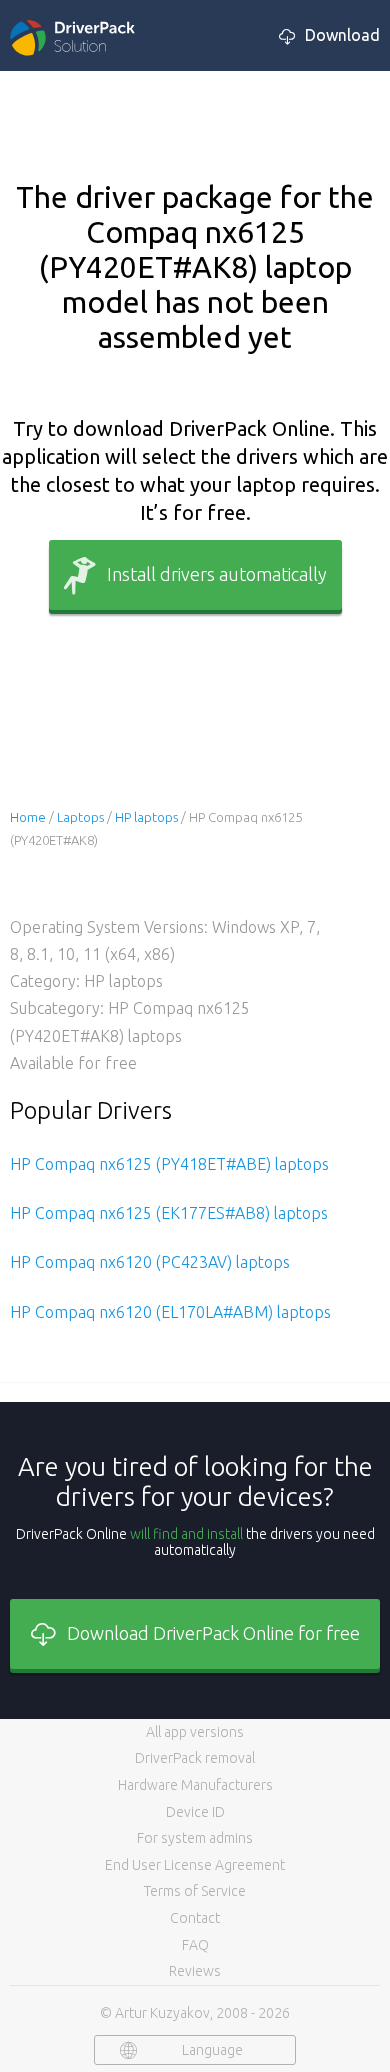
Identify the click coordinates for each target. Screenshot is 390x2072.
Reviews (195, 1971)
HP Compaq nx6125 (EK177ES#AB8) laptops (169, 1213)
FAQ (195, 1945)
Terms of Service (195, 1891)
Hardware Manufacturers (195, 1785)
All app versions (195, 1732)
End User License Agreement (195, 1865)
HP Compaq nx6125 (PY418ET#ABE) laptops (169, 1164)
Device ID (195, 1812)
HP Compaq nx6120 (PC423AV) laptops (150, 1262)
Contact (195, 1918)
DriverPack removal (195, 1758)
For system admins (195, 1838)
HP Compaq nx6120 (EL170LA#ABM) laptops (170, 1312)
